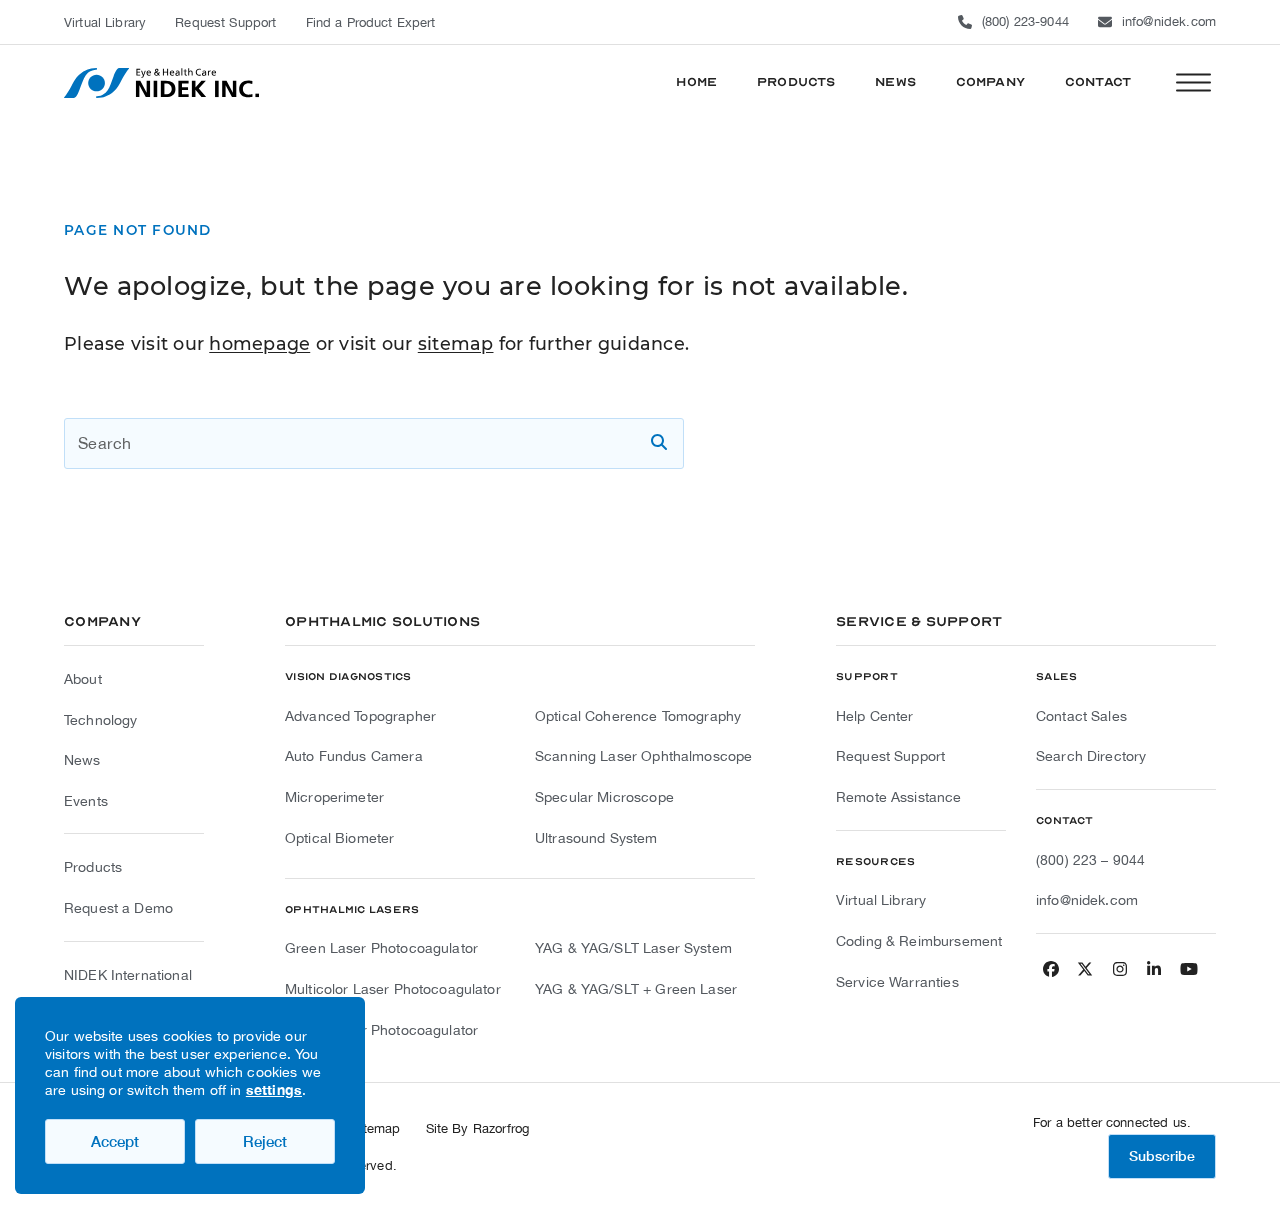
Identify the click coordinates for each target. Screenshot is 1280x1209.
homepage (259, 343)
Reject (265, 1141)
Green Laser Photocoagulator (381, 948)
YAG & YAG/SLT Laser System (633, 948)
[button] (1193, 82)
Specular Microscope (604, 797)
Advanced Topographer (360, 716)
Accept (115, 1141)
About (83, 679)
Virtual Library (881, 900)
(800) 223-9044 (1025, 21)
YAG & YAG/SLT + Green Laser (636, 989)
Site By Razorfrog (478, 1128)
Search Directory (1091, 756)
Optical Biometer (339, 838)
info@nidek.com (1169, 21)
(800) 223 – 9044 (1090, 860)
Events (86, 801)
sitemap (456, 343)
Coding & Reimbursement (919, 941)
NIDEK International (128, 975)
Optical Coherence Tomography (638, 716)
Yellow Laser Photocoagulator (381, 1030)
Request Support (890, 756)
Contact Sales (1081, 716)
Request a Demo (118, 908)
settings (274, 1089)
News (82, 760)
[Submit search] (659, 443)
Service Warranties (897, 982)
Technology (101, 720)
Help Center (875, 716)
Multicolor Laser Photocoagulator (393, 989)
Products (93, 867)
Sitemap (376, 1128)
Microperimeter (334, 797)
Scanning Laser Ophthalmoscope (643, 756)
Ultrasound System (596, 838)
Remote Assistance (899, 797)
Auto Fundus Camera (354, 756)
